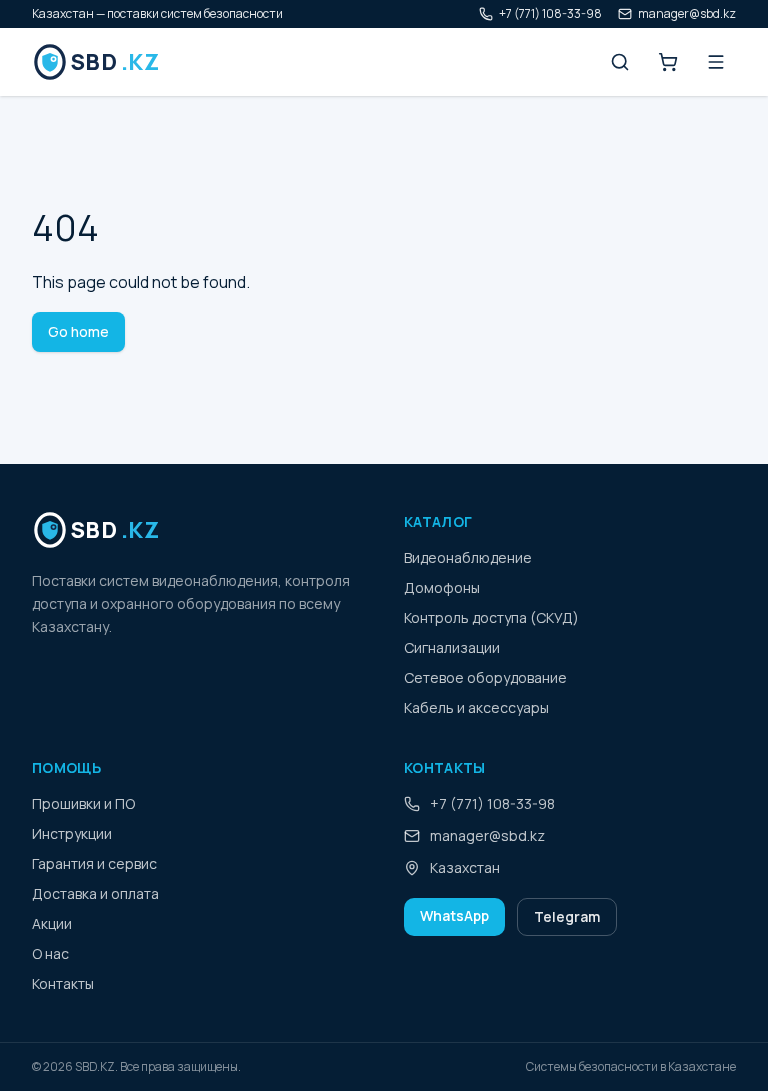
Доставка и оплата (95, 893)
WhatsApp (454, 915)
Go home (78, 331)
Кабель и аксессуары (476, 707)
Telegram (567, 916)
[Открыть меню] (716, 62)
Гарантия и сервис (94, 863)
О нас (50, 953)
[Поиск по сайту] (620, 62)
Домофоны (442, 587)
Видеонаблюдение (468, 557)
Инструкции (72, 833)
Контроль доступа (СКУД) (491, 617)
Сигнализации (452, 647)
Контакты (63, 983)
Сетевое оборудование (485, 677)
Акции (52, 923)
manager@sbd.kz (687, 14)
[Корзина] (668, 62)
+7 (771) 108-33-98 (550, 14)
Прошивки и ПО (83, 803)
